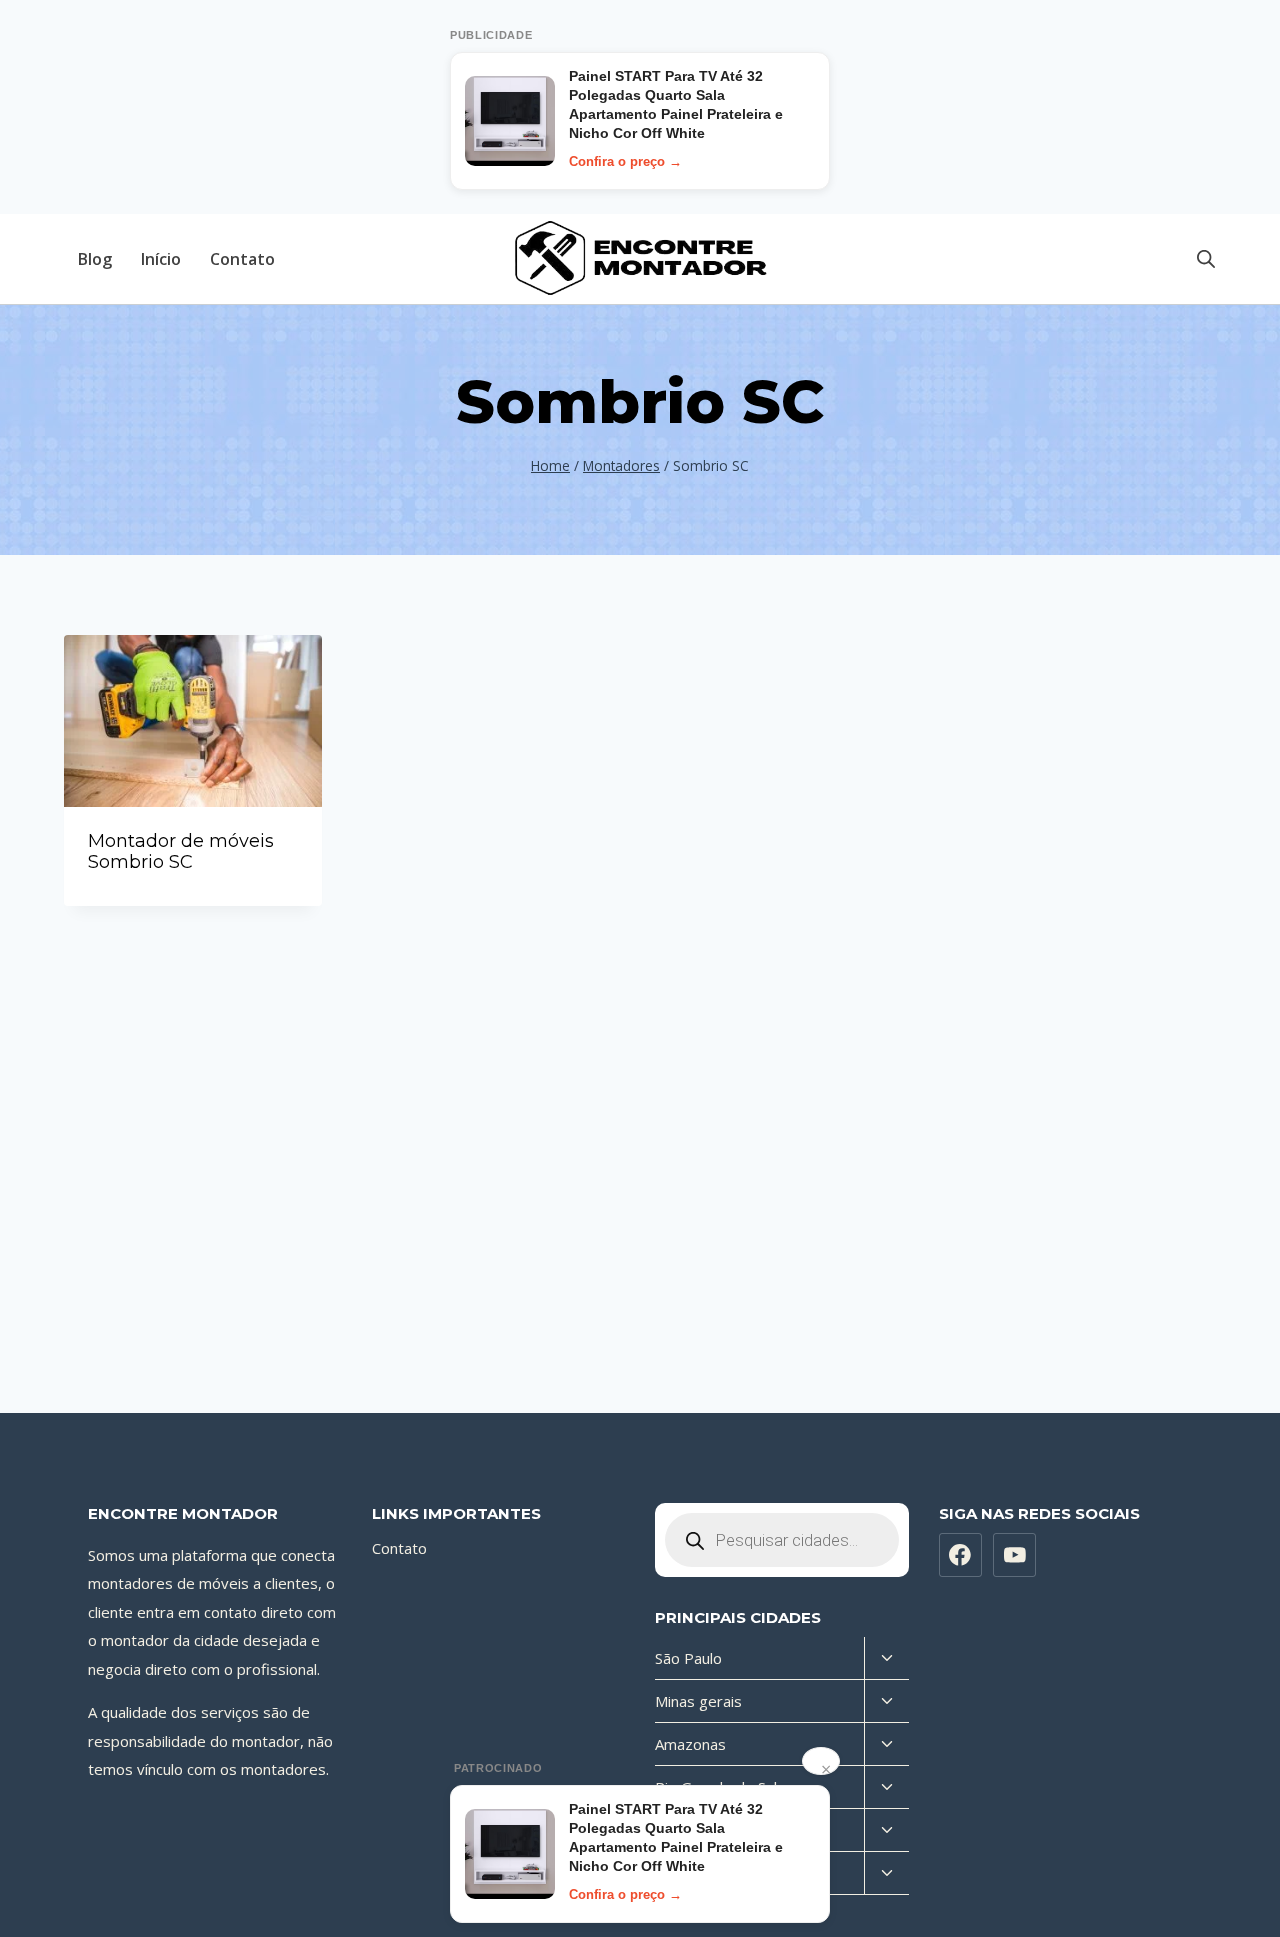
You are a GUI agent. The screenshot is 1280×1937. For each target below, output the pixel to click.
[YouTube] (1015, 1555)
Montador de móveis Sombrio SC (181, 852)
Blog (95, 259)
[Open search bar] (1206, 258)
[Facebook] (961, 1555)
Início (161, 259)
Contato (242, 259)
